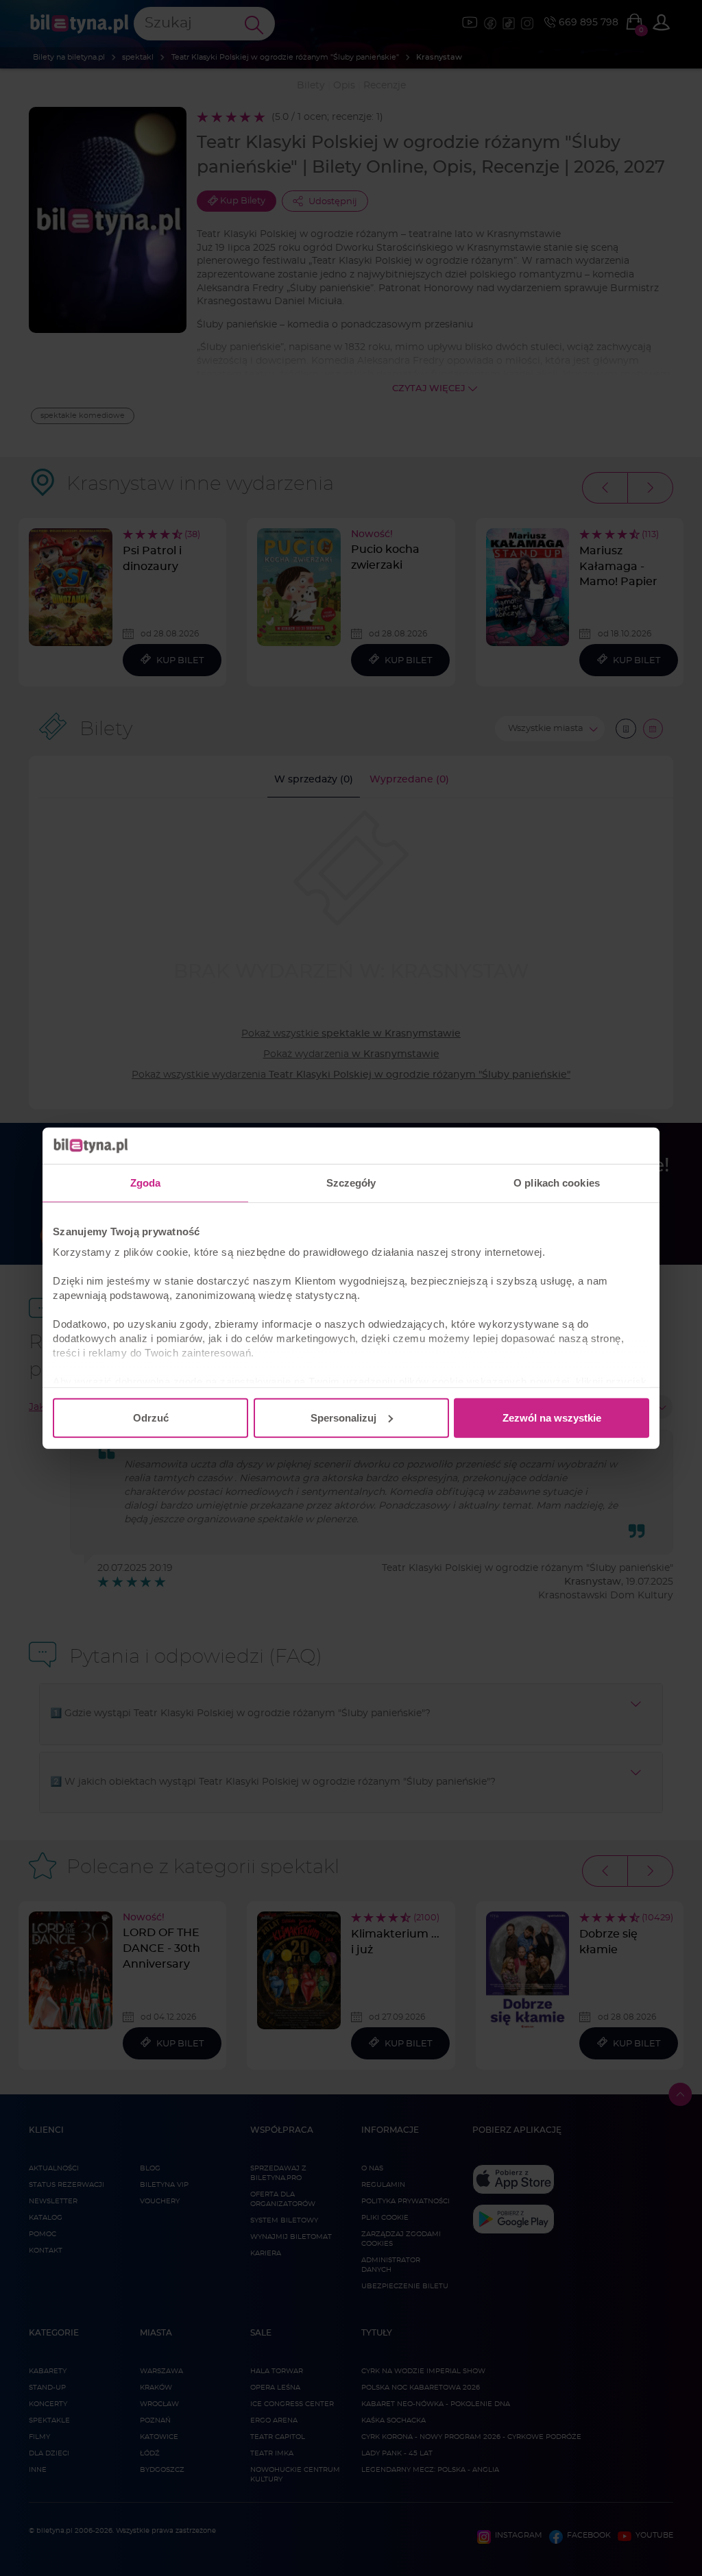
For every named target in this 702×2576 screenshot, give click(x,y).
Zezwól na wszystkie (552, 1417)
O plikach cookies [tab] (557, 1182)
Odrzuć (151, 1417)
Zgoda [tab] (146, 1182)
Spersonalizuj (343, 1417)
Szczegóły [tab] (351, 1182)
